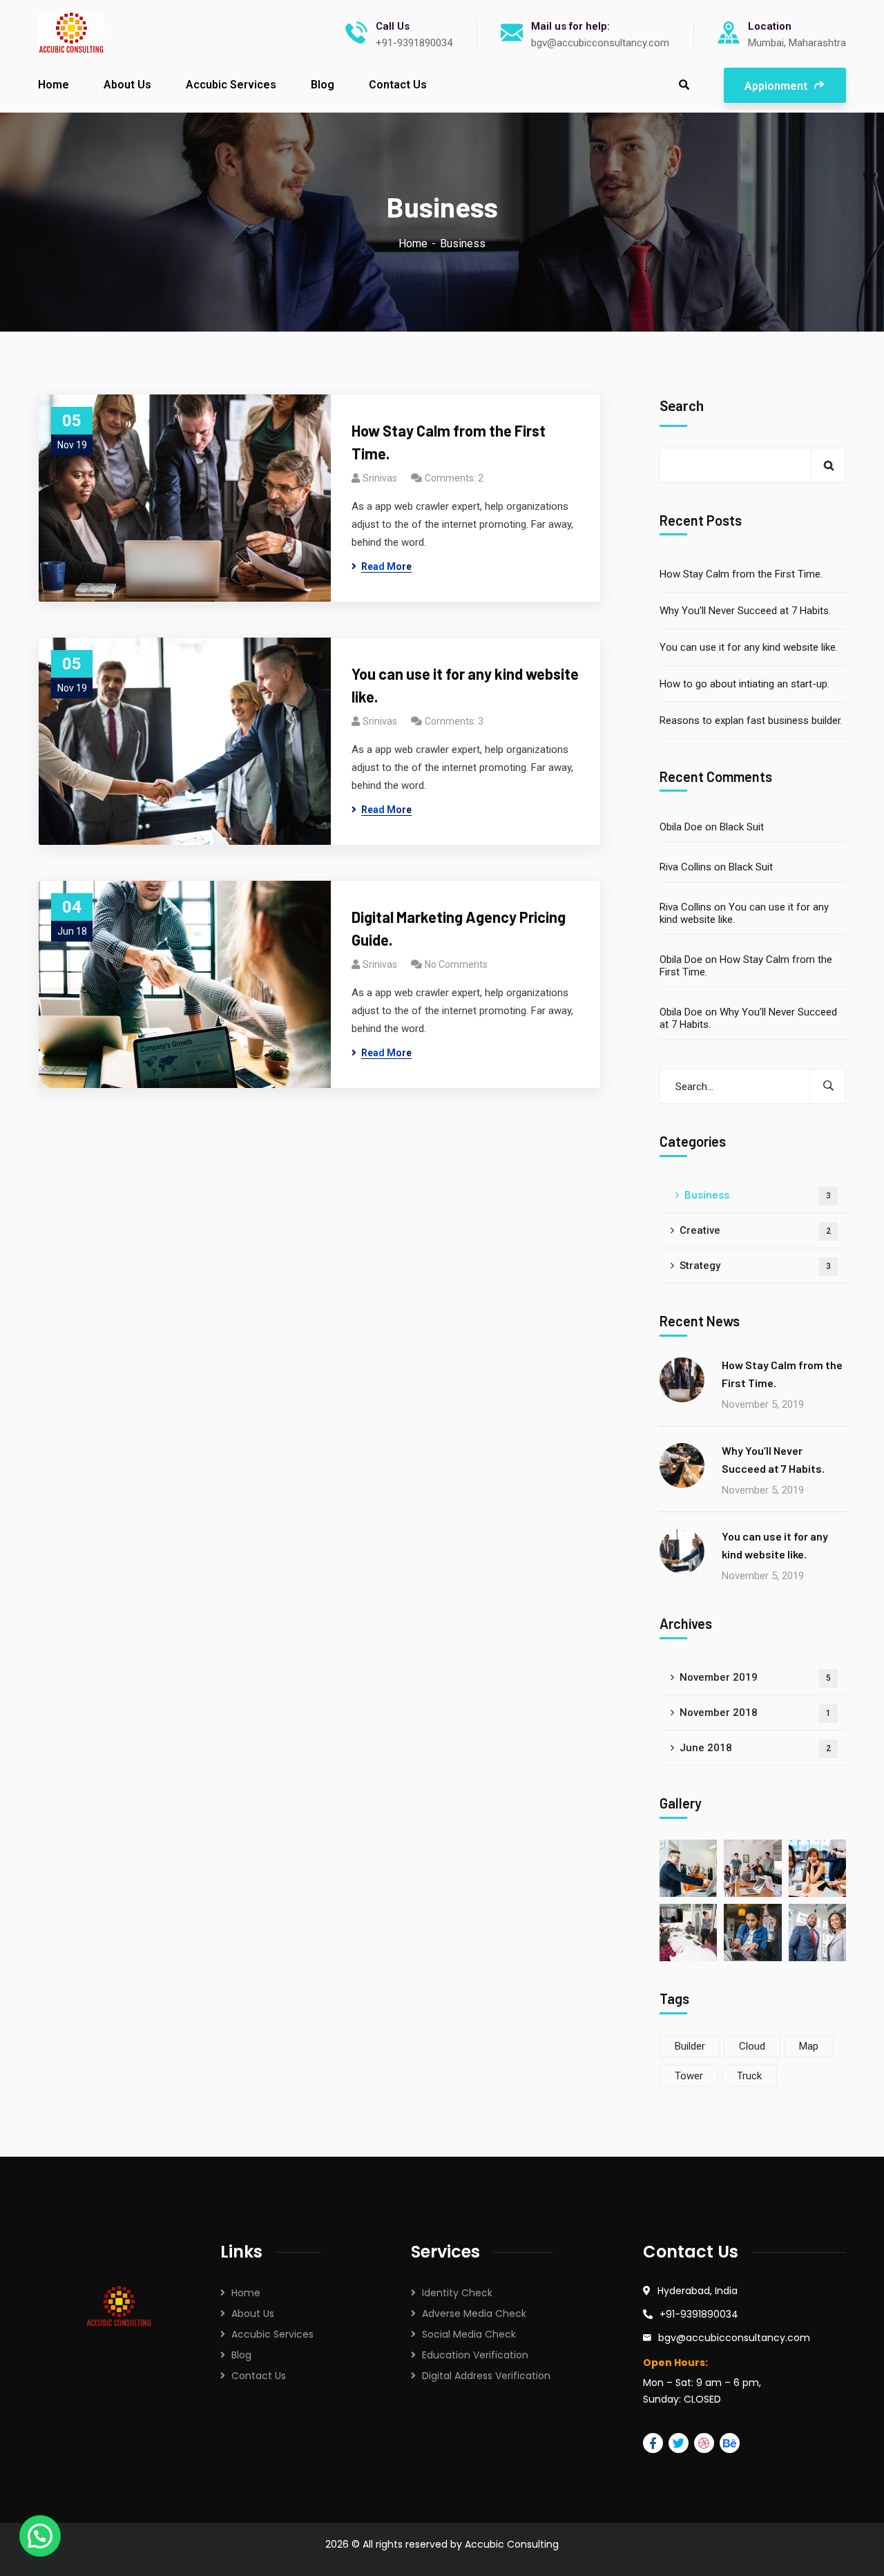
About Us (253, 2313)
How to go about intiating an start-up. (744, 684)
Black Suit (742, 827)
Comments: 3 (454, 721)
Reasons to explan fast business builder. (751, 721)
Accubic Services (272, 2334)
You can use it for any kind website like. (465, 685)
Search (682, 406)
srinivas (380, 478)
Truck (749, 2076)
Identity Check (457, 2293)
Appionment (777, 86)
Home (413, 244)
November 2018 (755, 1712)
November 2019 (755, 1677)
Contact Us (259, 2376)
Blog (241, 2355)
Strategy (755, 1266)
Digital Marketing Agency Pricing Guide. (459, 928)
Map (809, 2046)
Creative (755, 1230)
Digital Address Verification (486, 2376)
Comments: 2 (454, 478)
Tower (689, 2076)
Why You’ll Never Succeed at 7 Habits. (745, 611)
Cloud (752, 2046)
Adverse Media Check (474, 2313)
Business (758, 1195)
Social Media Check (469, 2334)
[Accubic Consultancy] (71, 33)
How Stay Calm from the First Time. (449, 442)
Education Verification (475, 2355)
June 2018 (755, 1748)
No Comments (456, 964)
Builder (690, 2046)
